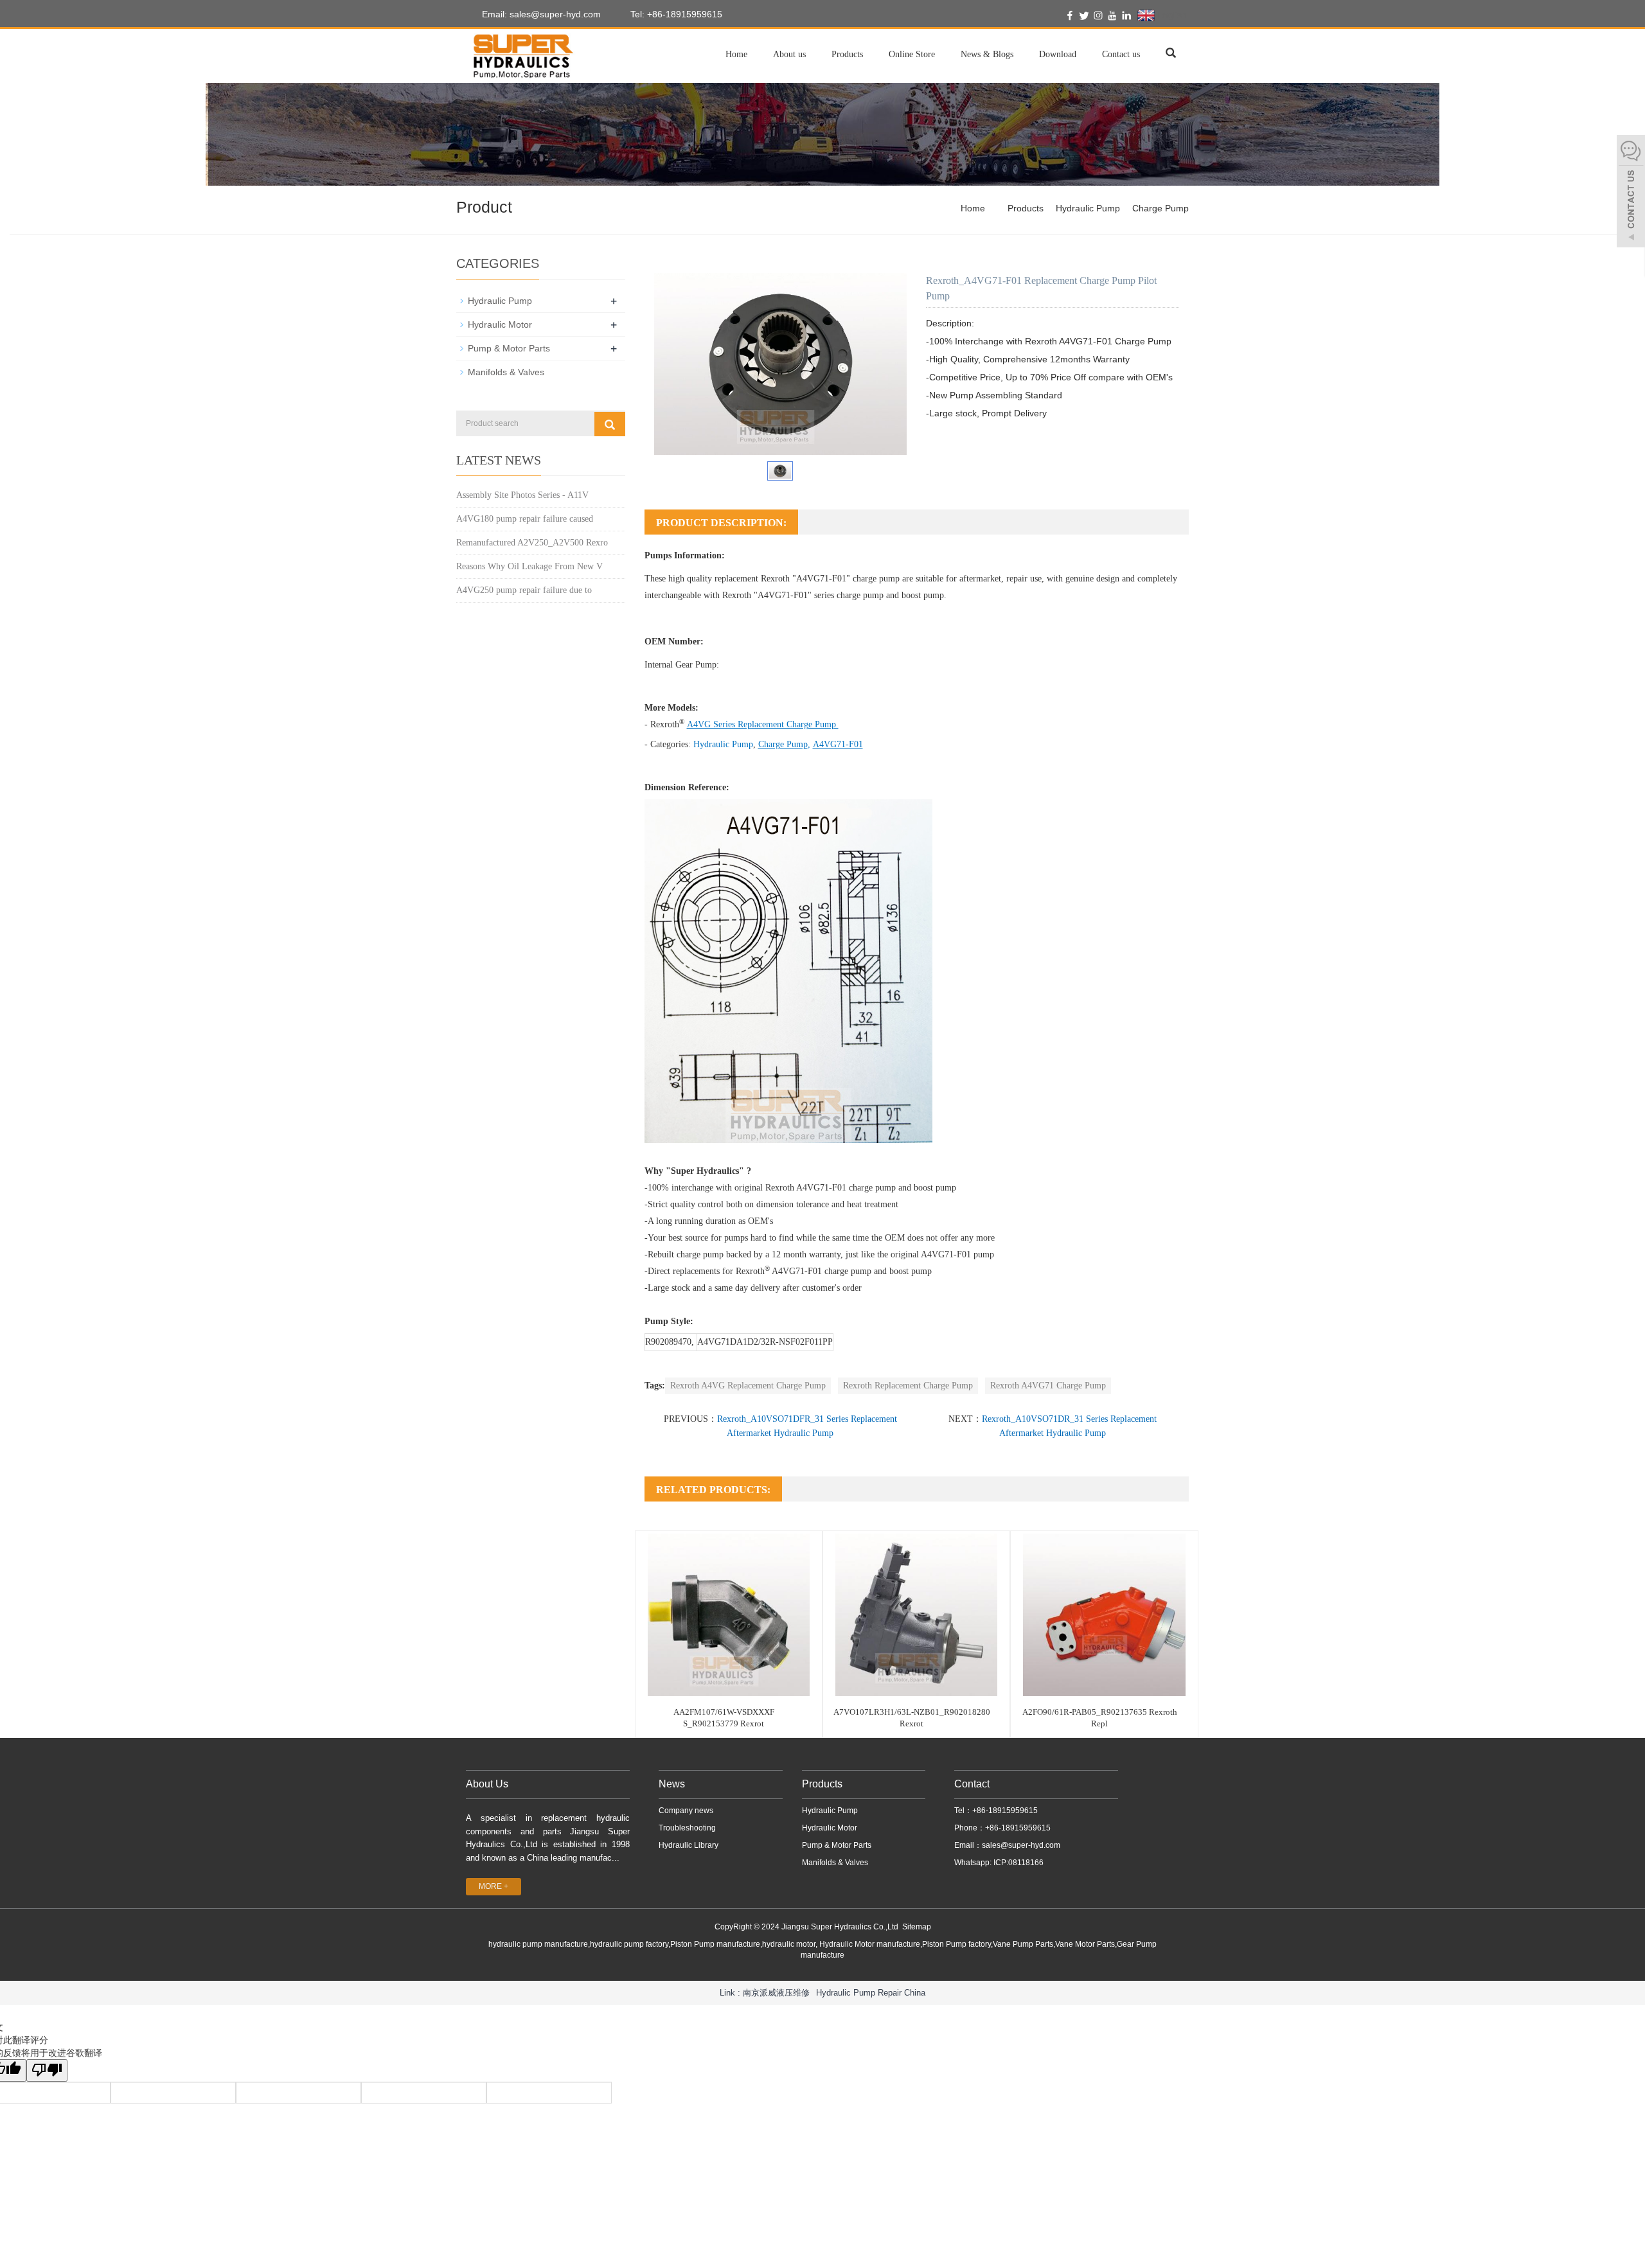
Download (1058, 54)
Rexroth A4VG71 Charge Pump (1048, 1386)
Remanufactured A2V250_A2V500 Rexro (532, 543)
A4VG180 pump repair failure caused (525, 519)
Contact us (1121, 54)
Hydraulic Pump (1088, 208)
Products (847, 54)
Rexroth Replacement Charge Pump (908, 1386)
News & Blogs (987, 54)
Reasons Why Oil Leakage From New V (529, 566)
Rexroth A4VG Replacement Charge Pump (748, 1386)
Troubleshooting (687, 1828)
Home (736, 54)
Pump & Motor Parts (509, 348)
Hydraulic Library (689, 1845)
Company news (686, 1811)
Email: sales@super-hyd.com (540, 14)
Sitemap (917, 1927)
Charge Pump (1160, 208)
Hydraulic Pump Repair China (871, 1993)
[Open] (1631, 193)
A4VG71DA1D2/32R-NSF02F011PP (765, 1342)
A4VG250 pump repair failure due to (524, 590)
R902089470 (668, 1342)
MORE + (493, 1886)
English (1171, 15)
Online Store (912, 54)
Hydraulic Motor (500, 324)
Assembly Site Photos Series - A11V (522, 495)
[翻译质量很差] (47, 2070)
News (672, 1784)
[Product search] (610, 424)
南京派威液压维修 (776, 1993)
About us (789, 54)
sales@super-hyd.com (1021, 1845)
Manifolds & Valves (506, 372)
